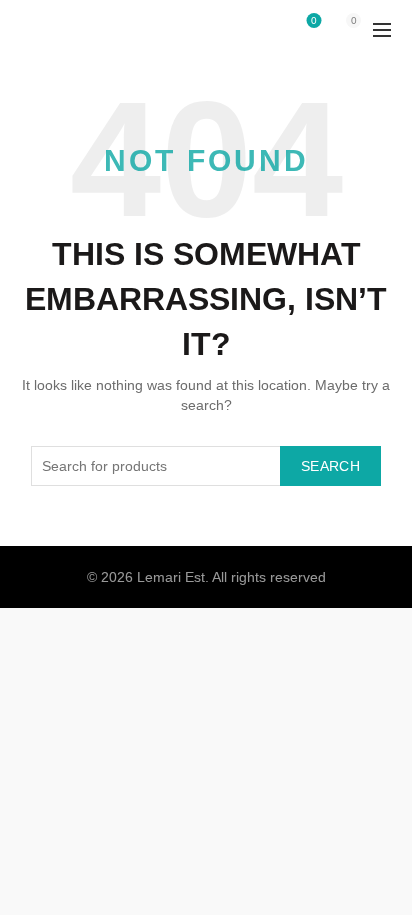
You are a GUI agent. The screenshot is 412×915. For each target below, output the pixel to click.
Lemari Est (171, 577)
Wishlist (314, 20)
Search (330, 466)
